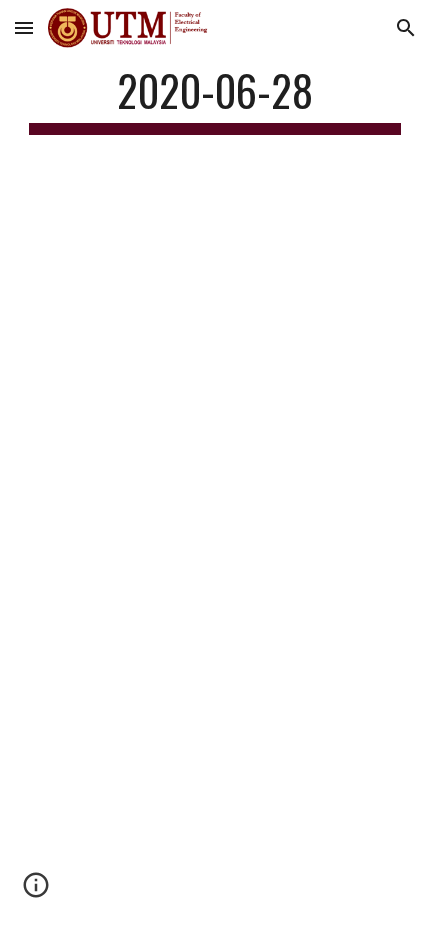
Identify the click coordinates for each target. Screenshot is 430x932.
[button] (24, 27)
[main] (215, 99)
